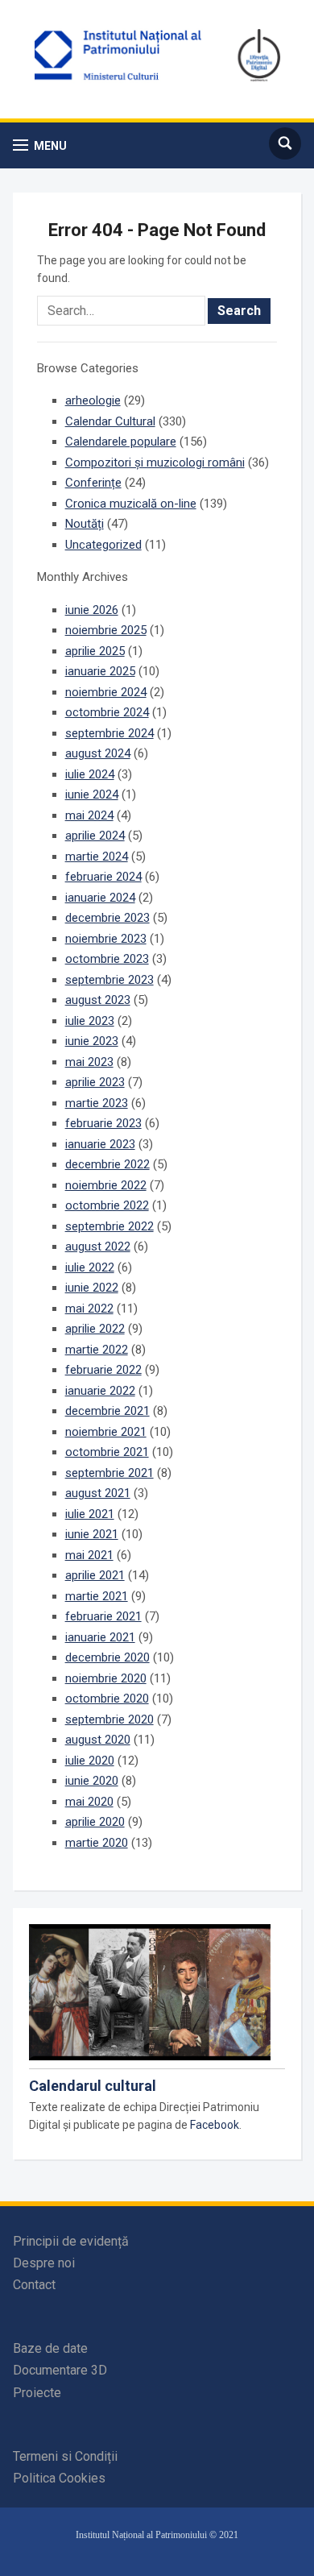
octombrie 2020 (107, 1699)
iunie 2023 (92, 1041)
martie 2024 (97, 857)
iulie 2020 (90, 1761)
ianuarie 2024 (100, 898)
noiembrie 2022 (106, 1185)
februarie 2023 (103, 1123)
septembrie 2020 (109, 1719)
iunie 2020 (92, 1781)
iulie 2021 (90, 1514)
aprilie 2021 (95, 1575)
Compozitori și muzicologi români (155, 463)
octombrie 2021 (107, 1452)
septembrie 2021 (109, 1473)
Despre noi (44, 2263)
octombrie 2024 (107, 712)
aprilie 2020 (95, 1822)
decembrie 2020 (107, 1657)
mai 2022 (89, 1309)
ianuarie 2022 (100, 1391)
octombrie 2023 (107, 959)
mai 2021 (89, 1555)
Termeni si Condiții (65, 2456)
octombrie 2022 (107, 1205)
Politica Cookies (59, 2478)
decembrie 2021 (107, 1411)
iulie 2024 (90, 774)
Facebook (215, 2125)
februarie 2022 (103, 1370)
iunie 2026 (92, 610)
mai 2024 (89, 815)
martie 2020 (97, 1843)
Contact (34, 2285)
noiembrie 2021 (106, 1432)
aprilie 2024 (95, 836)
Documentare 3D (60, 2370)
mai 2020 (89, 1802)
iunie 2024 (92, 794)
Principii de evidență (71, 2241)
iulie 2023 (90, 1021)
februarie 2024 (103, 877)
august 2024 (98, 753)
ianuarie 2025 (100, 671)
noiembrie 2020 (106, 1678)
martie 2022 (97, 1350)
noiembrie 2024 (106, 692)
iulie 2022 (90, 1267)
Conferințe (93, 483)
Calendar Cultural (110, 421)
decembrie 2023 (107, 918)
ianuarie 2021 (100, 1637)
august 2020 (98, 1740)
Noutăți (85, 524)
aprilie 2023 (95, 1082)
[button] (40, 145)
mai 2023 (89, 1062)
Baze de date (50, 2348)
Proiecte (37, 2393)
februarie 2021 (103, 1616)
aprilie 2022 (95, 1329)
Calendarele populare (121, 442)
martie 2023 (97, 1103)
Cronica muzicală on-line (131, 504)
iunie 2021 (92, 1534)
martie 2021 (97, 1596)
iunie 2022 (92, 1288)
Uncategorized (103, 545)
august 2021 (98, 1493)
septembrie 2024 (109, 733)
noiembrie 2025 (106, 630)
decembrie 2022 (107, 1164)
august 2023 (98, 1000)
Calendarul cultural (93, 2086)
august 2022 (98, 1247)
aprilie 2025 (95, 651)
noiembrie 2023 (106, 939)
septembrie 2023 (109, 980)
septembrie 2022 (109, 1226)
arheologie (93, 400)
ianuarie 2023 (100, 1144)
